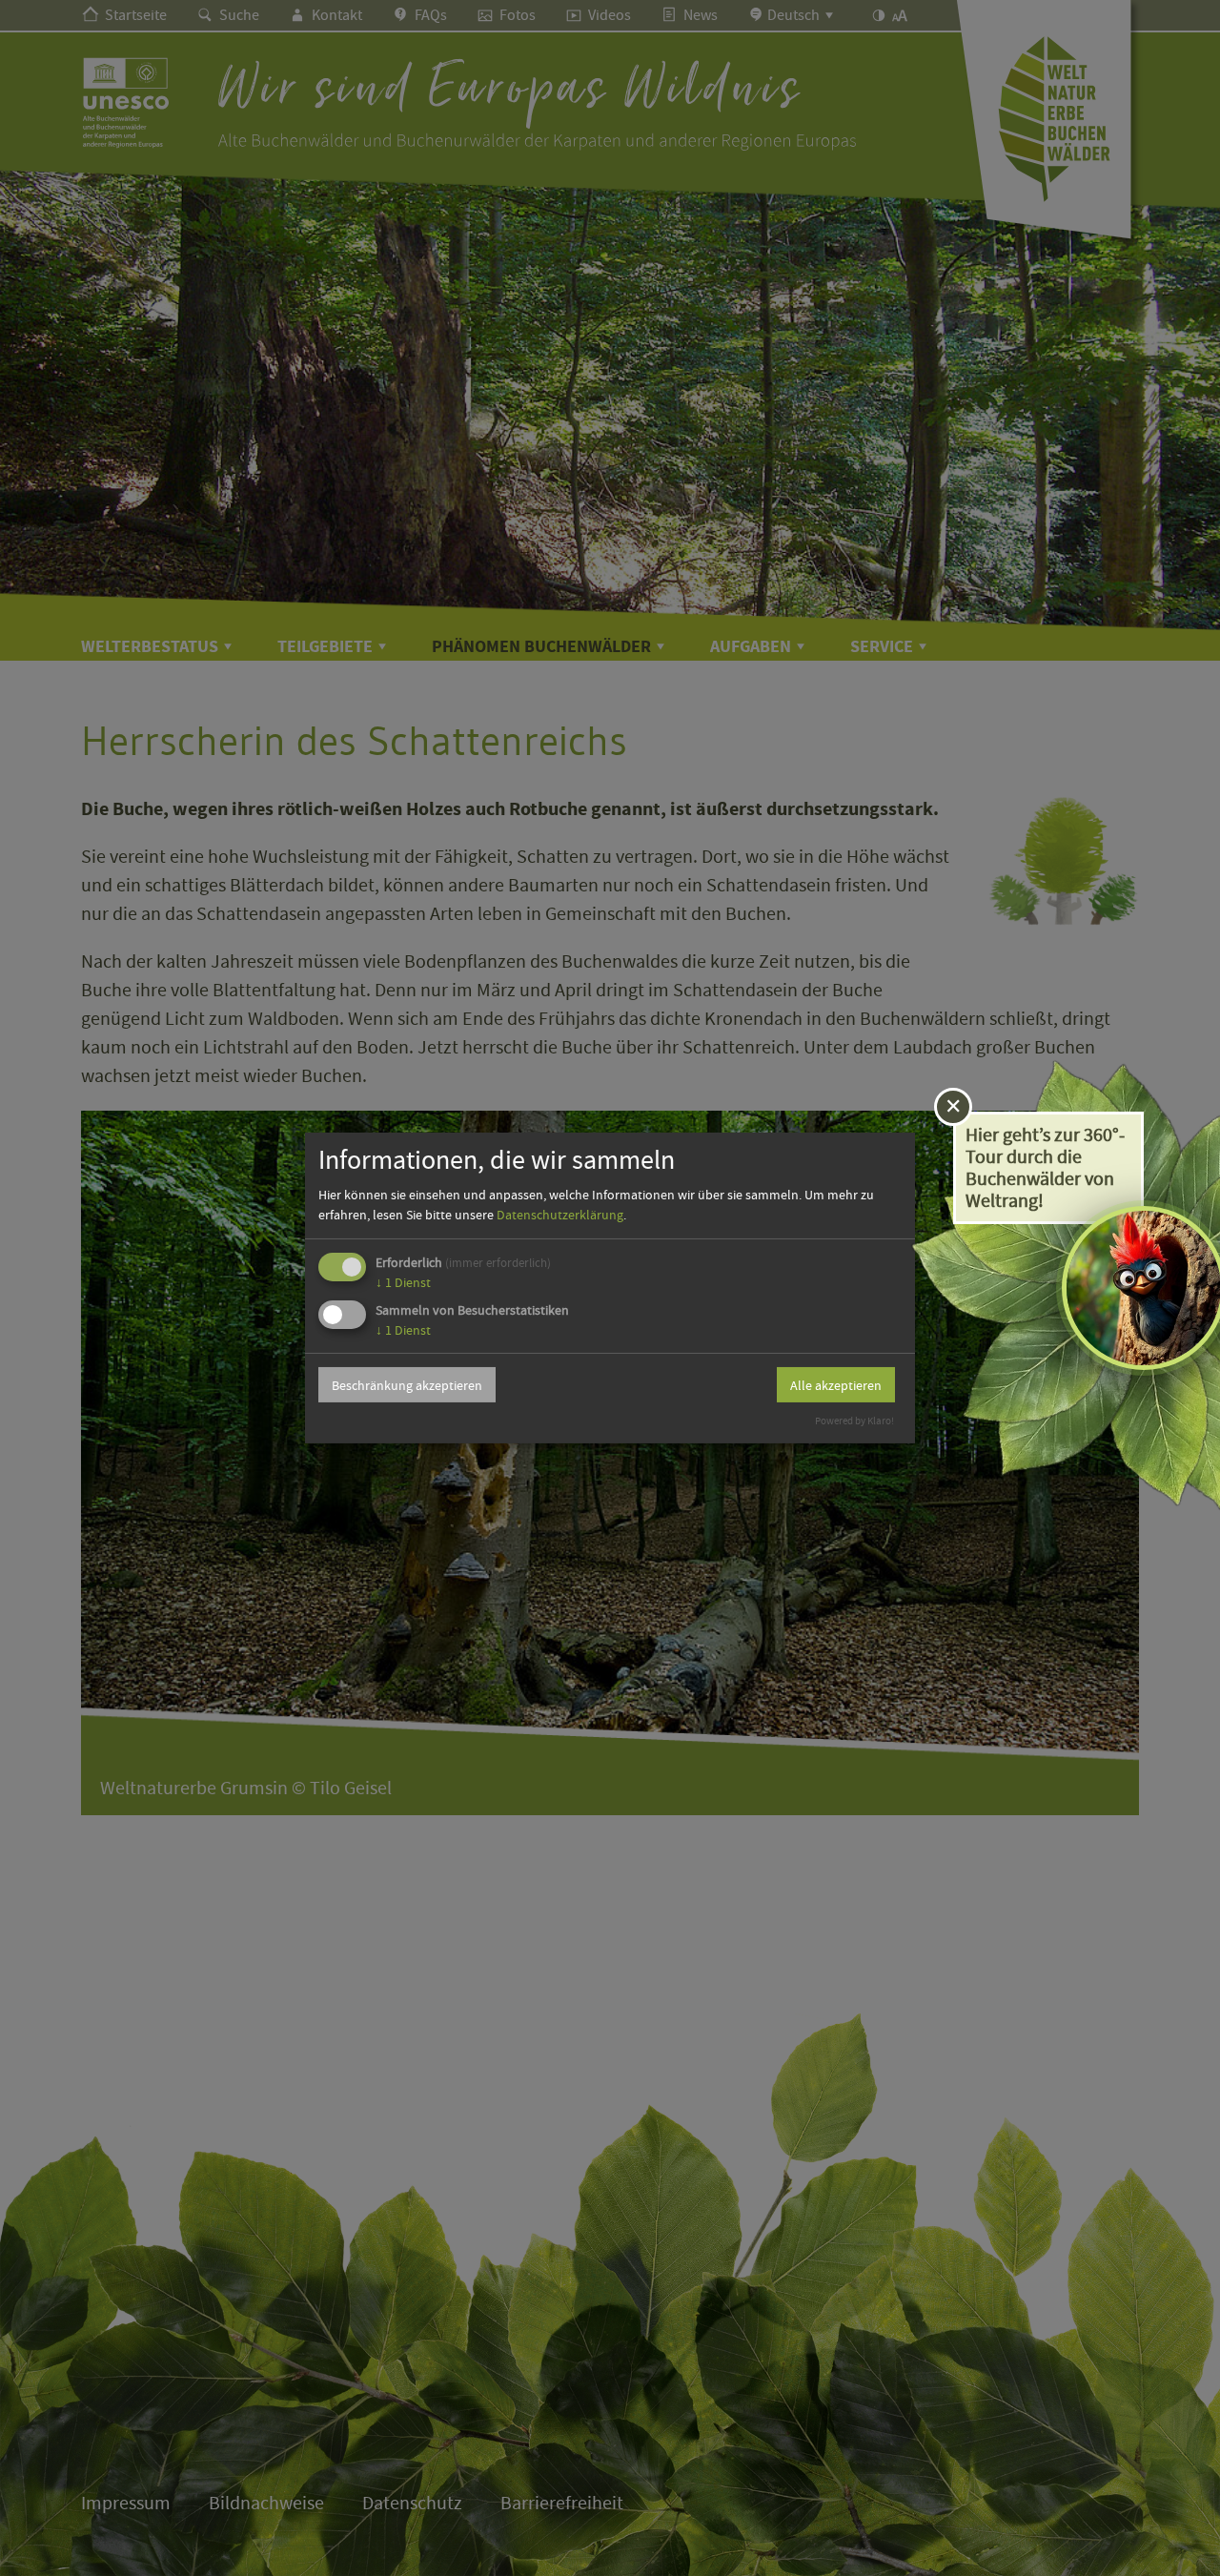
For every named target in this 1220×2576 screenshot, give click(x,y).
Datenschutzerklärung (560, 1215)
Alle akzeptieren (836, 1385)
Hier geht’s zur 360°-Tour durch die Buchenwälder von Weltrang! (1045, 1168)
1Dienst (403, 1282)
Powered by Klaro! (854, 1421)
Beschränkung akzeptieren (407, 1385)
